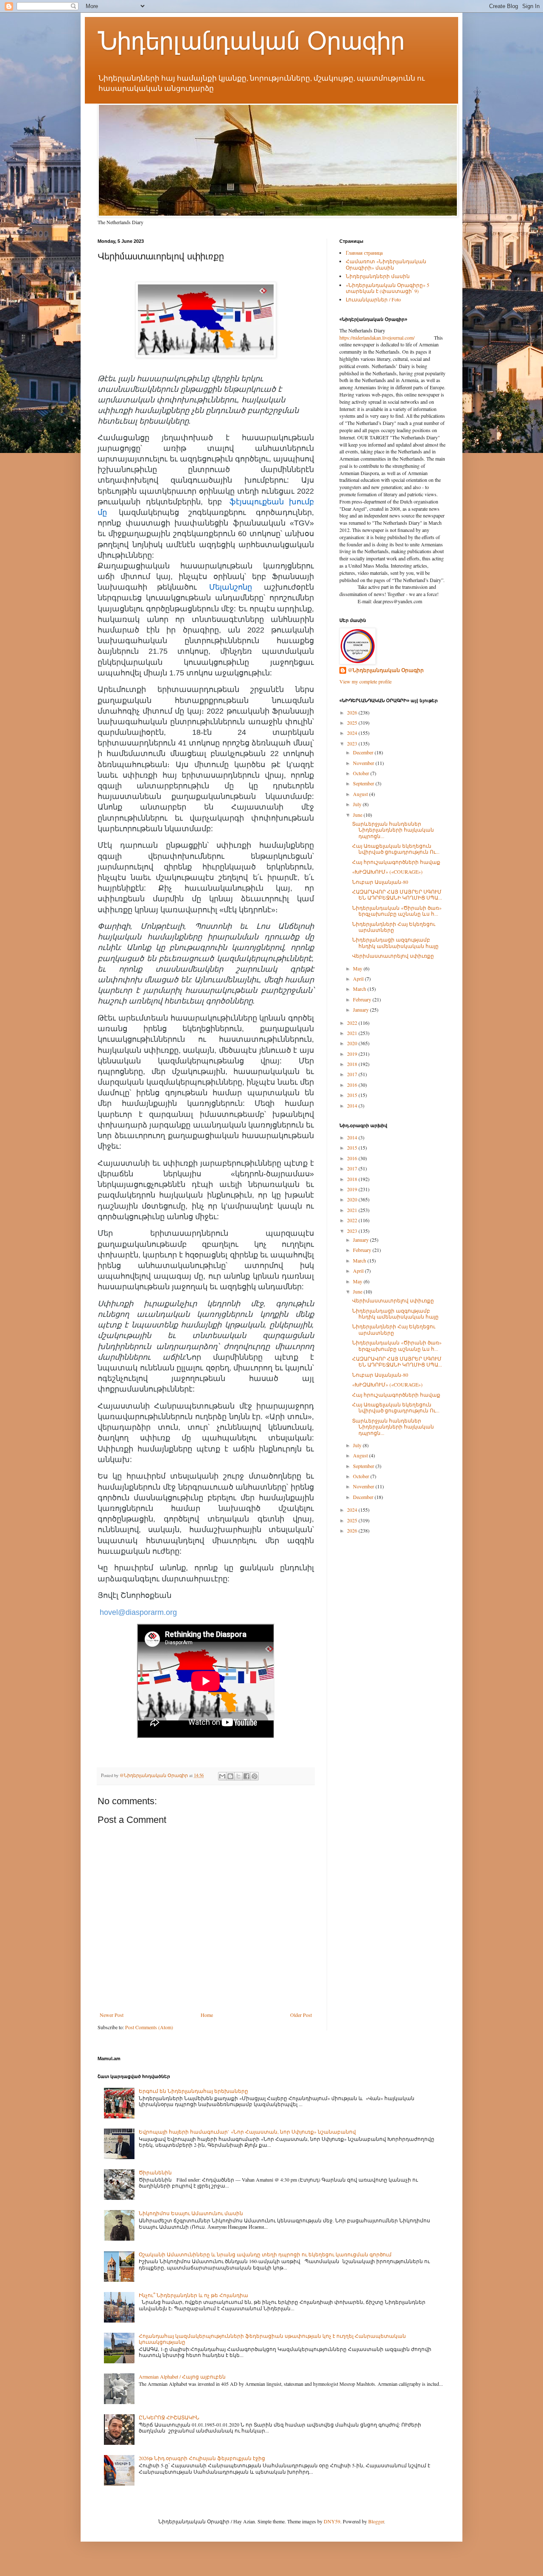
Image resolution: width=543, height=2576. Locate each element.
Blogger (376, 2521)
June (358, 815)
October (362, 773)
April (359, 979)
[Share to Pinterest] (255, 1776)
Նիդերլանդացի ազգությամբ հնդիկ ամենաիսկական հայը (395, 942)
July (358, 804)
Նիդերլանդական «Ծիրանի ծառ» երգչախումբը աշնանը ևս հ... (397, 911)
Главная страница (364, 253)
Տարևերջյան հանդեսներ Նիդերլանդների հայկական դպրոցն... (393, 830)
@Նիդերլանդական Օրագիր (386, 670)
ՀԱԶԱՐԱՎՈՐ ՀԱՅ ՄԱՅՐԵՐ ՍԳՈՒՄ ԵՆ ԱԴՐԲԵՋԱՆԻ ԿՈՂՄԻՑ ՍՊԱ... (397, 894)
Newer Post (112, 2015)
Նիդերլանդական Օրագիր (251, 41)
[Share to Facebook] (246, 1776)
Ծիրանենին (155, 2172)
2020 (353, 1043)
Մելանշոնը (231, 587)
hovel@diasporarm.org (138, 1612)
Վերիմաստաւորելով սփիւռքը (393, 956)
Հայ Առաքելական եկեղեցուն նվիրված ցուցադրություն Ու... (396, 849)
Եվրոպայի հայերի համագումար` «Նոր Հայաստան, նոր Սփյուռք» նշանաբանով (247, 2132)
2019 (353, 1054)
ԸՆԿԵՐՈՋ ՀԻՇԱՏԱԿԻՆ (169, 2417)
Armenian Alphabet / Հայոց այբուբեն (182, 2376)
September (364, 783)
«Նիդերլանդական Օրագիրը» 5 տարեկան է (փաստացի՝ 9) (388, 288)
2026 (353, 712)
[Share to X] (238, 1776)
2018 (353, 1064)
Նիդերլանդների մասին (378, 276)
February (363, 999)
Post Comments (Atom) (149, 2027)
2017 (353, 1074)
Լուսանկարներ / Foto (373, 299)
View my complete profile (365, 681)
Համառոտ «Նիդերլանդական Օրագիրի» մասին (386, 264)
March (360, 989)
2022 (353, 1023)
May (358, 968)
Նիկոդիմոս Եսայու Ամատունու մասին (191, 2213)
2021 (353, 1033)
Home (207, 2015)
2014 (353, 1105)
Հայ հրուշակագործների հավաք (396, 862)
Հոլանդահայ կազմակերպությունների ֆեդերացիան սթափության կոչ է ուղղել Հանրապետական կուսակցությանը (272, 2339)
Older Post (301, 2015)
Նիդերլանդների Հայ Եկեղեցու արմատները (394, 927)
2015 (353, 1095)
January (361, 1010)
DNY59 (332, 2521)
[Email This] (222, 1776)
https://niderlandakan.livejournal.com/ (377, 337)
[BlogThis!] (230, 1776)
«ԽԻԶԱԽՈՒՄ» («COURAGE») (387, 872)
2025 (353, 723)
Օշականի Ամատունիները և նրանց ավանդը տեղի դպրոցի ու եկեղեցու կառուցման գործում (265, 2254)
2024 (353, 733)
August (361, 794)
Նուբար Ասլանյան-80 (380, 882)
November (364, 763)
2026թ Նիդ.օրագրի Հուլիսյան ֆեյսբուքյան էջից (202, 2458)
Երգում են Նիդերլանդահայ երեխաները (193, 2091)
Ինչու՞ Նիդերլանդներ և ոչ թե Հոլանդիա (193, 2295)
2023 (353, 743)
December (364, 752)
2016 (353, 1085)
